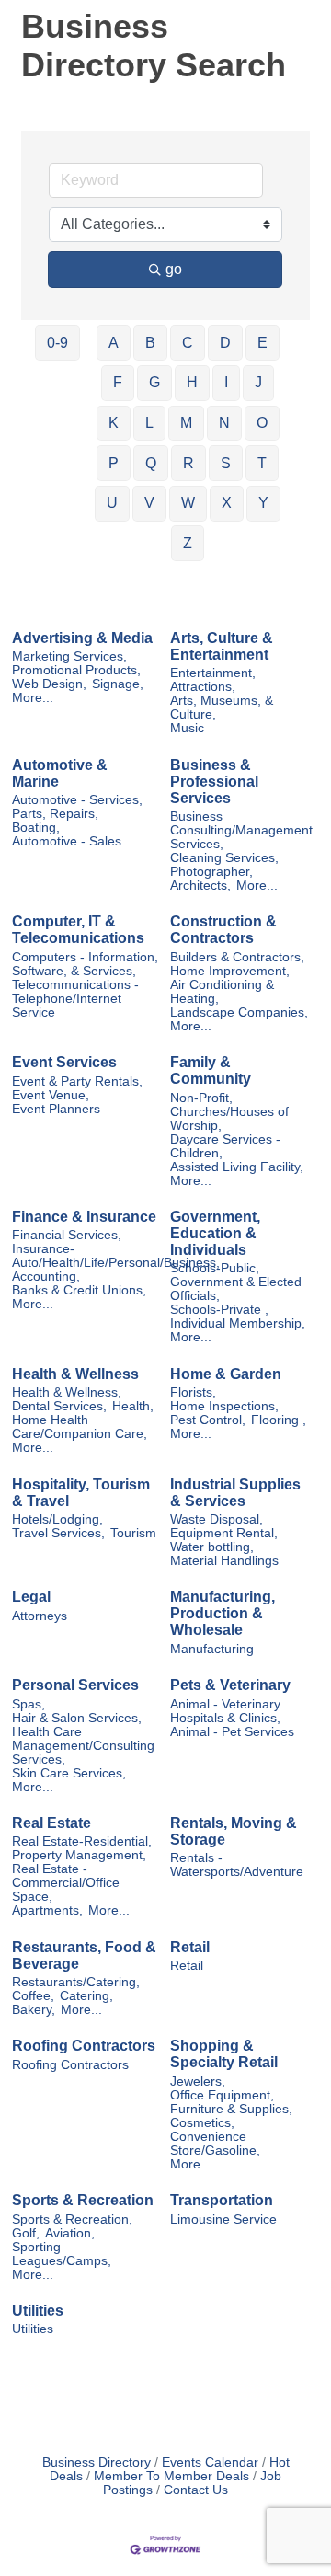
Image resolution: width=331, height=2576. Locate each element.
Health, (133, 1406)
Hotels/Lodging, (57, 1519)
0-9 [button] (57, 343)
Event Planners (56, 1109)
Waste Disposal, (217, 1519)
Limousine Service (223, 2219)
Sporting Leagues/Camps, (62, 2254)
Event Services (64, 1062)
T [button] (262, 463)
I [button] (226, 382)
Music (187, 728)
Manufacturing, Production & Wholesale (223, 1613)
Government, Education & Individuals (215, 1233)
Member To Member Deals (171, 2476)
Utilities (38, 2311)
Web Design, (49, 684)
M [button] (186, 423)
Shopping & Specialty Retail (224, 2054)
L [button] (149, 423)
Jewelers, (198, 2081)
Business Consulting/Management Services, (241, 830)
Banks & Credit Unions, (79, 1290)
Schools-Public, (215, 1268)
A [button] (114, 343)
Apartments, (47, 1910)
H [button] (192, 382)
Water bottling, (212, 1547)
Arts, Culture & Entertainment (222, 646)
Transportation (222, 2200)
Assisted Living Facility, (237, 1167)
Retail (190, 1947)
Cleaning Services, (224, 858)
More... (33, 698)
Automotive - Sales (67, 841)
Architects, (200, 885)
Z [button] (188, 543)
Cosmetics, (202, 2123)
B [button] (150, 343)
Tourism (133, 1533)
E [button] (263, 343)
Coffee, (33, 1996)
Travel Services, (58, 1533)
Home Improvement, (230, 971)
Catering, (86, 1996)
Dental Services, (59, 1406)
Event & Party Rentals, (77, 1081)
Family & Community (211, 1070)
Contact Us (196, 2490)
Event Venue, (51, 1095)
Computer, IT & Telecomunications (78, 930)
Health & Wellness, (67, 1392)
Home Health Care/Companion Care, (80, 1427)
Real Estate (51, 1823)
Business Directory (97, 2462)
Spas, (29, 1704)
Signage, (118, 684)
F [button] (118, 382)
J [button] (258, 382)
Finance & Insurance (84, 1217)
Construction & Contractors (223, 930)
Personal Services (75, 1685)
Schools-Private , (219, 1310)
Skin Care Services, (69, 1773)
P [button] (114, 463)
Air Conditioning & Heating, (222, 992)
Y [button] (263, 503)
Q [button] (151, 463)
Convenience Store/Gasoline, (215, 2144)
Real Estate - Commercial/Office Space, (66, 1883)
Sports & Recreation (83, 2200)
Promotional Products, (76, 670)
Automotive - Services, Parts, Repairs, (77, 807)
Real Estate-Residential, (82, 1841)
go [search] (174, 269)
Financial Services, (67, 1235)
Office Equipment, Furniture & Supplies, (231, 2102)
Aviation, (70, 2233)
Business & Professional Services (214, 782)
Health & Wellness (75, 1374)
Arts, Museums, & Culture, (222, 707)
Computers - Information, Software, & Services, (85, 964)
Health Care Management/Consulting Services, (83, 1746)
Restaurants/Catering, (76, 1982)
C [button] (188, 343)
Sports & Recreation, (72, 2219)
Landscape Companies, (239, 1012)
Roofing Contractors (84, 2046)
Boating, (36, 828)
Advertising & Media (82, 638)
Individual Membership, (238, 1323)
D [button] (225, 343)
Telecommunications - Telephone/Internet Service (75, 999)
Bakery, (34, 2010)
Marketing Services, (69, 656)
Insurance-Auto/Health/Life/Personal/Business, (116, 1256)
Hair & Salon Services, (77, 1718)
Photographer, (211, 872)
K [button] (114, 423)
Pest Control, (208, 1420)
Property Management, (79, 1855)
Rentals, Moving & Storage (234, 1831)
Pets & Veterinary (230, 1685)
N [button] (224, 423)
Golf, (26, 2233)
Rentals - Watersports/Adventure (237, 1865)
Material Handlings (224, 1561)
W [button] (188, 503)
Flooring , (279, 1420)
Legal (31, 1597)
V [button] (149, 503)
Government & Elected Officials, (236, 1289)
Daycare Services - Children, (225, 1146)
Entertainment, (213, 673)
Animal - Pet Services (232, 1732)
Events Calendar (210, 2462)
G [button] (154, 382)
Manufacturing (212, 1649)
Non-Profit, (201, 1098)
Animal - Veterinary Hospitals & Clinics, (225, 1711)
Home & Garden (226, 1374)
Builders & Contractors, (237, 957)
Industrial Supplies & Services (235, 1493)
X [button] (227, 503)
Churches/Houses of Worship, (229, 1119)
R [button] (188, 463)
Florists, (193, 1392)
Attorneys (40, 1616)
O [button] (262, 423)
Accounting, (46, 1276)
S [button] (226, 463)
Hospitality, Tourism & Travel (81, 1493)
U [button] (112, 503)
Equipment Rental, (224, 1533)
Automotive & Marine (60, 773)
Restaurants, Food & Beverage (84, 1955)
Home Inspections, (224, 1406)
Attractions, (203, 687)
